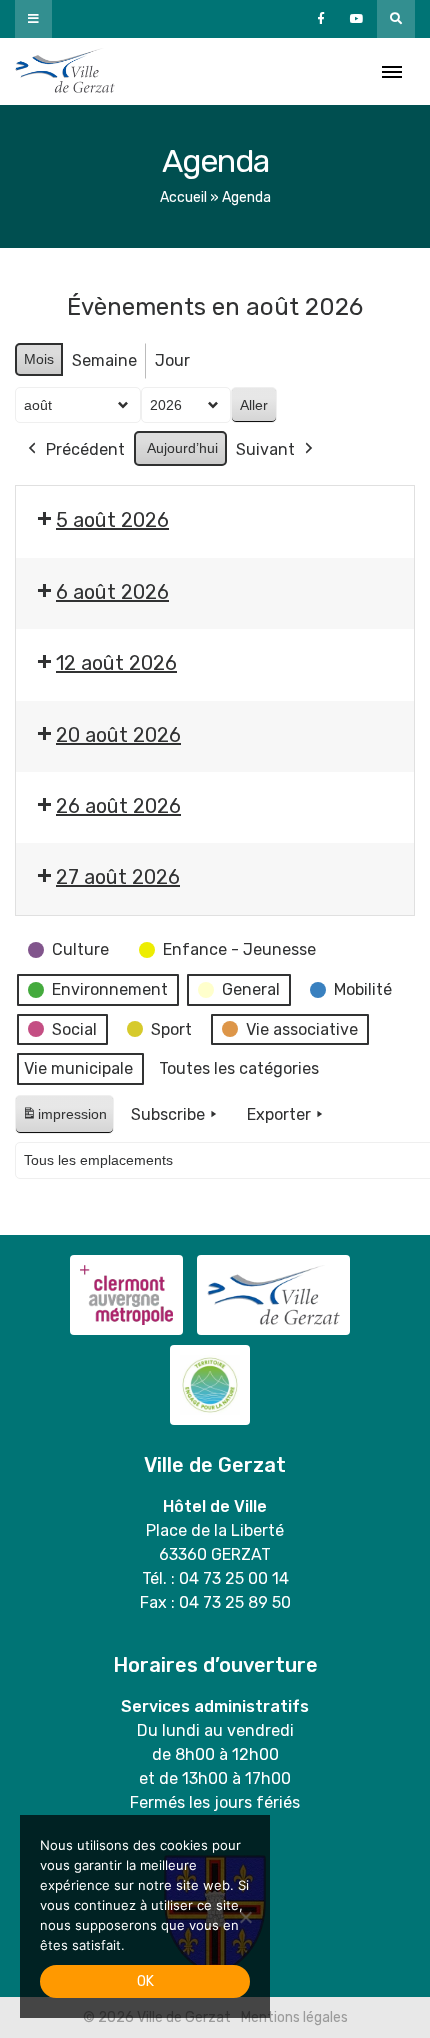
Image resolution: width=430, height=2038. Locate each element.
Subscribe (168, 1114)
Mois (39, 359)
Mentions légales (294, 2017)
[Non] (245, 1917)
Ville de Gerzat (65, 71)
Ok (145, 1981)
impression (64, 1119)
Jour (172, 360)
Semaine (104, 360)
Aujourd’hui (182, 448)
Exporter (279, 1114)
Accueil (183, 197)
